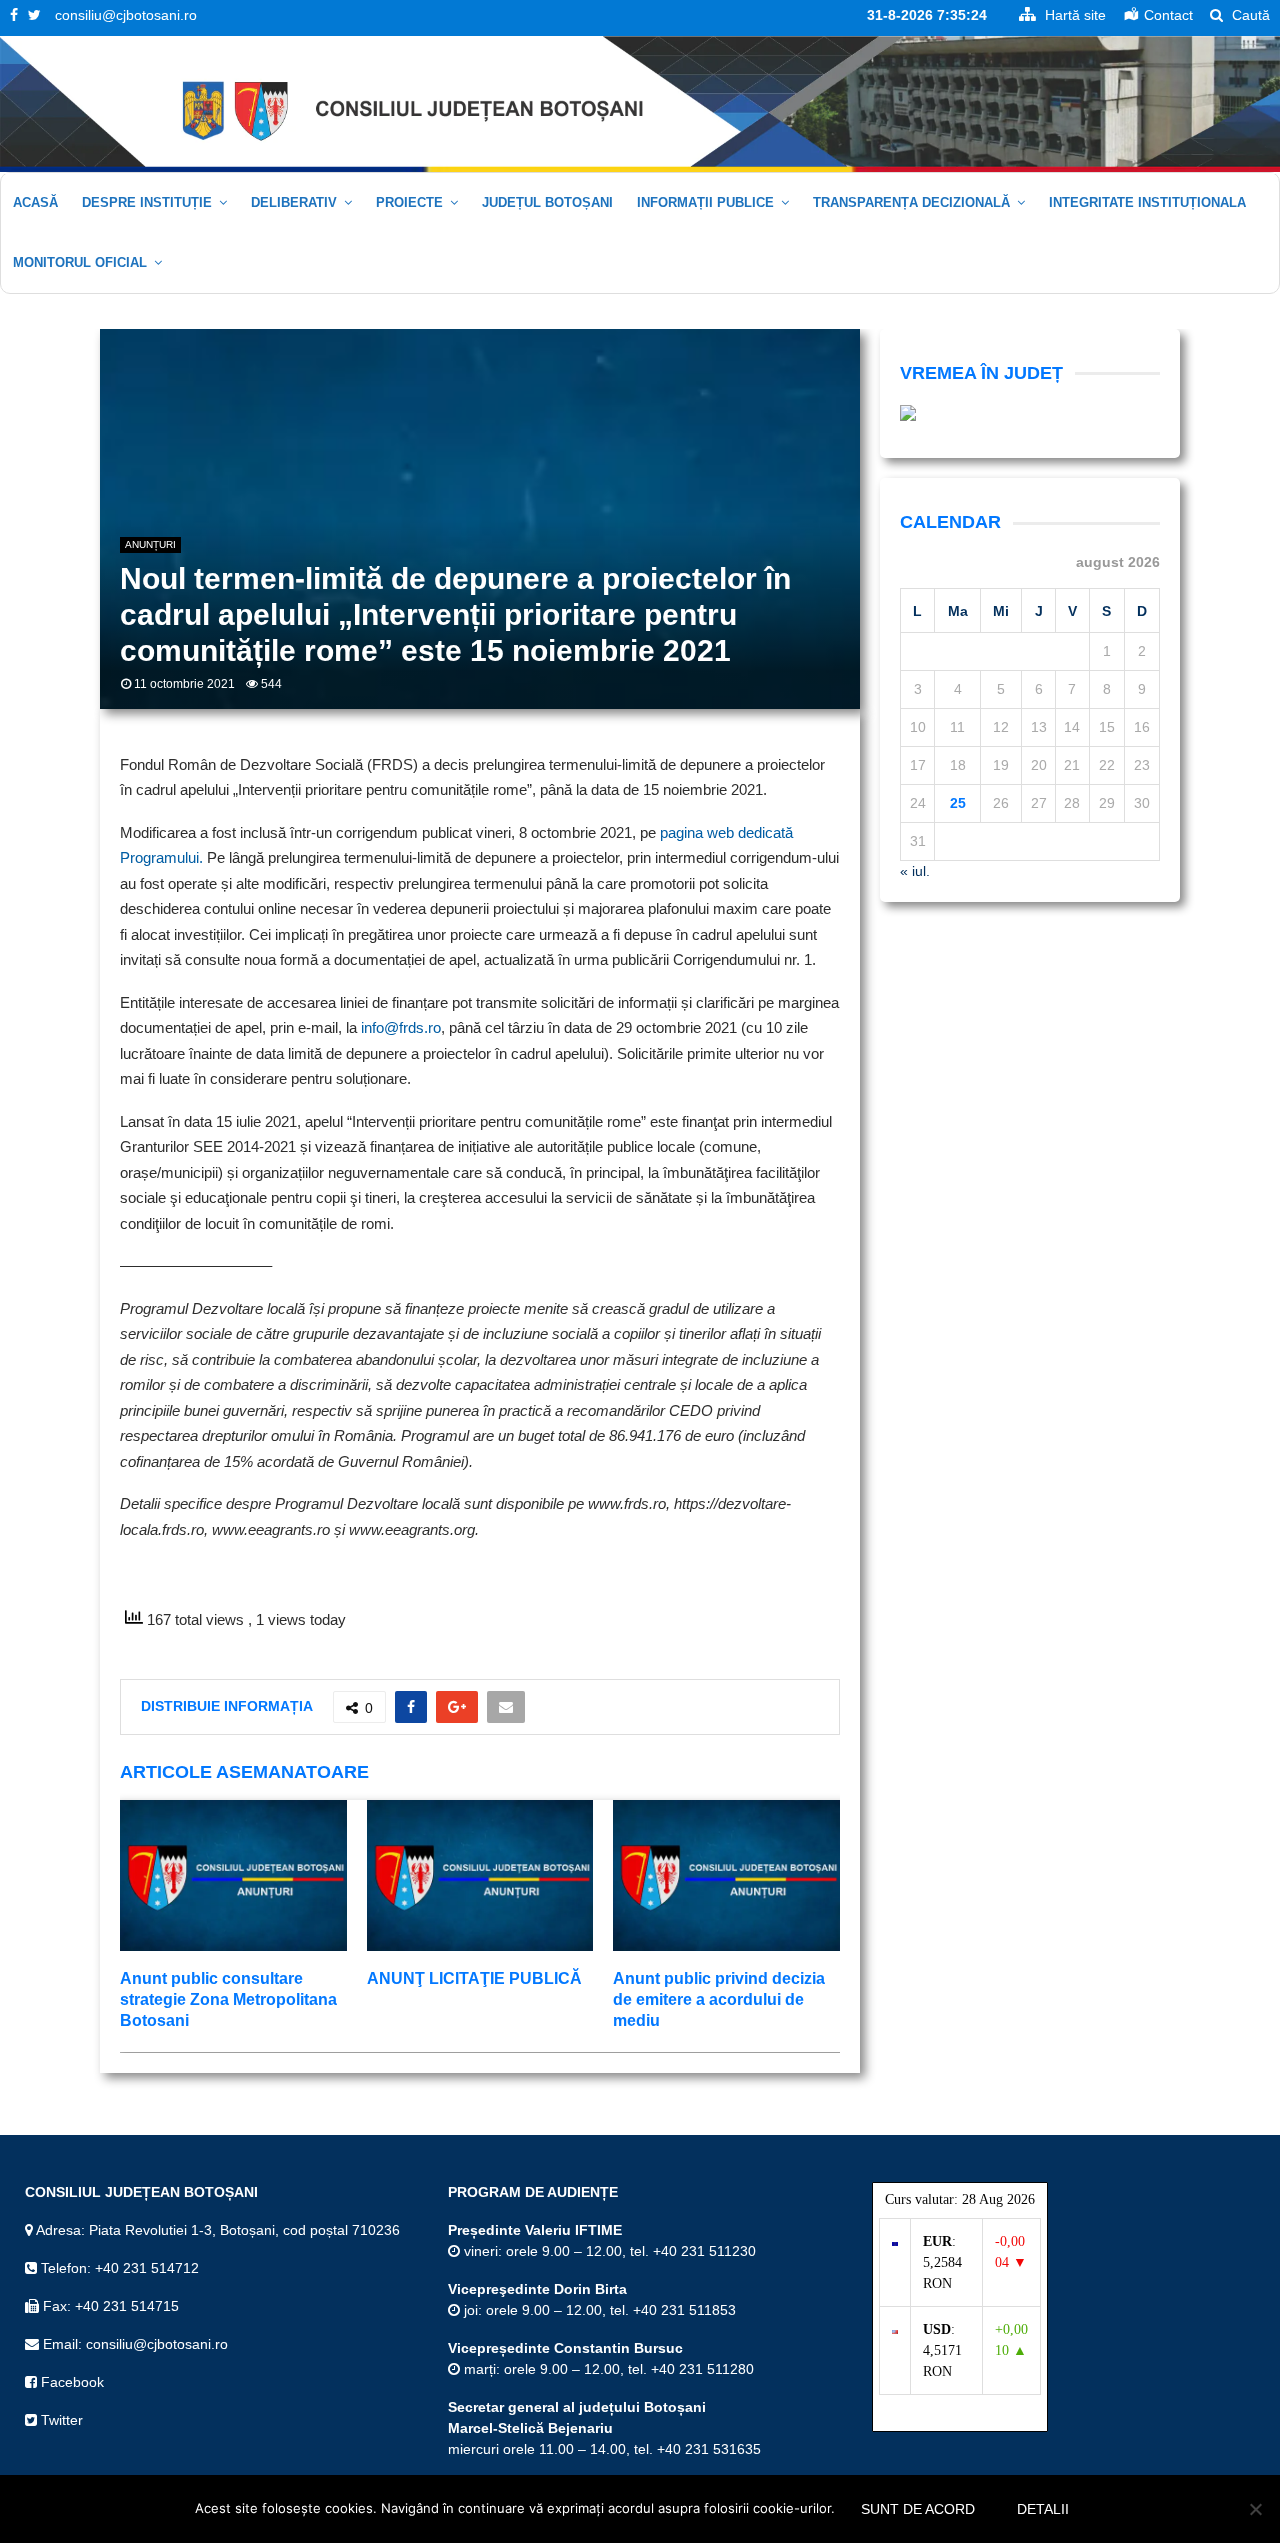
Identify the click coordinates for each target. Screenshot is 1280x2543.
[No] (1255, 2509)
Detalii (1043, 2509)
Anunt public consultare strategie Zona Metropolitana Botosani (228, 1999)
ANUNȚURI (150, 544)
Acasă (35, 202)
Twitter (60, 2420)
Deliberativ (294, 202)
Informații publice (705, 202)
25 (958, 803)
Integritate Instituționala (1147, 202)
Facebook (70, 2382)
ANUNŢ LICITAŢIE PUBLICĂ (474, 1978)
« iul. (915, 871)
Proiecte (409, 202)
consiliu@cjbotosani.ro (126, 15)
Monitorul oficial (80, 262)
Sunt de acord (918, 2509)
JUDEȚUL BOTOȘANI (547, 202)
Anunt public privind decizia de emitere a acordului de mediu (719, 1999)
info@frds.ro (401, 1027)
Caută (1249, 15)
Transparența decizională (911, 202)
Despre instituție (147, 202)
